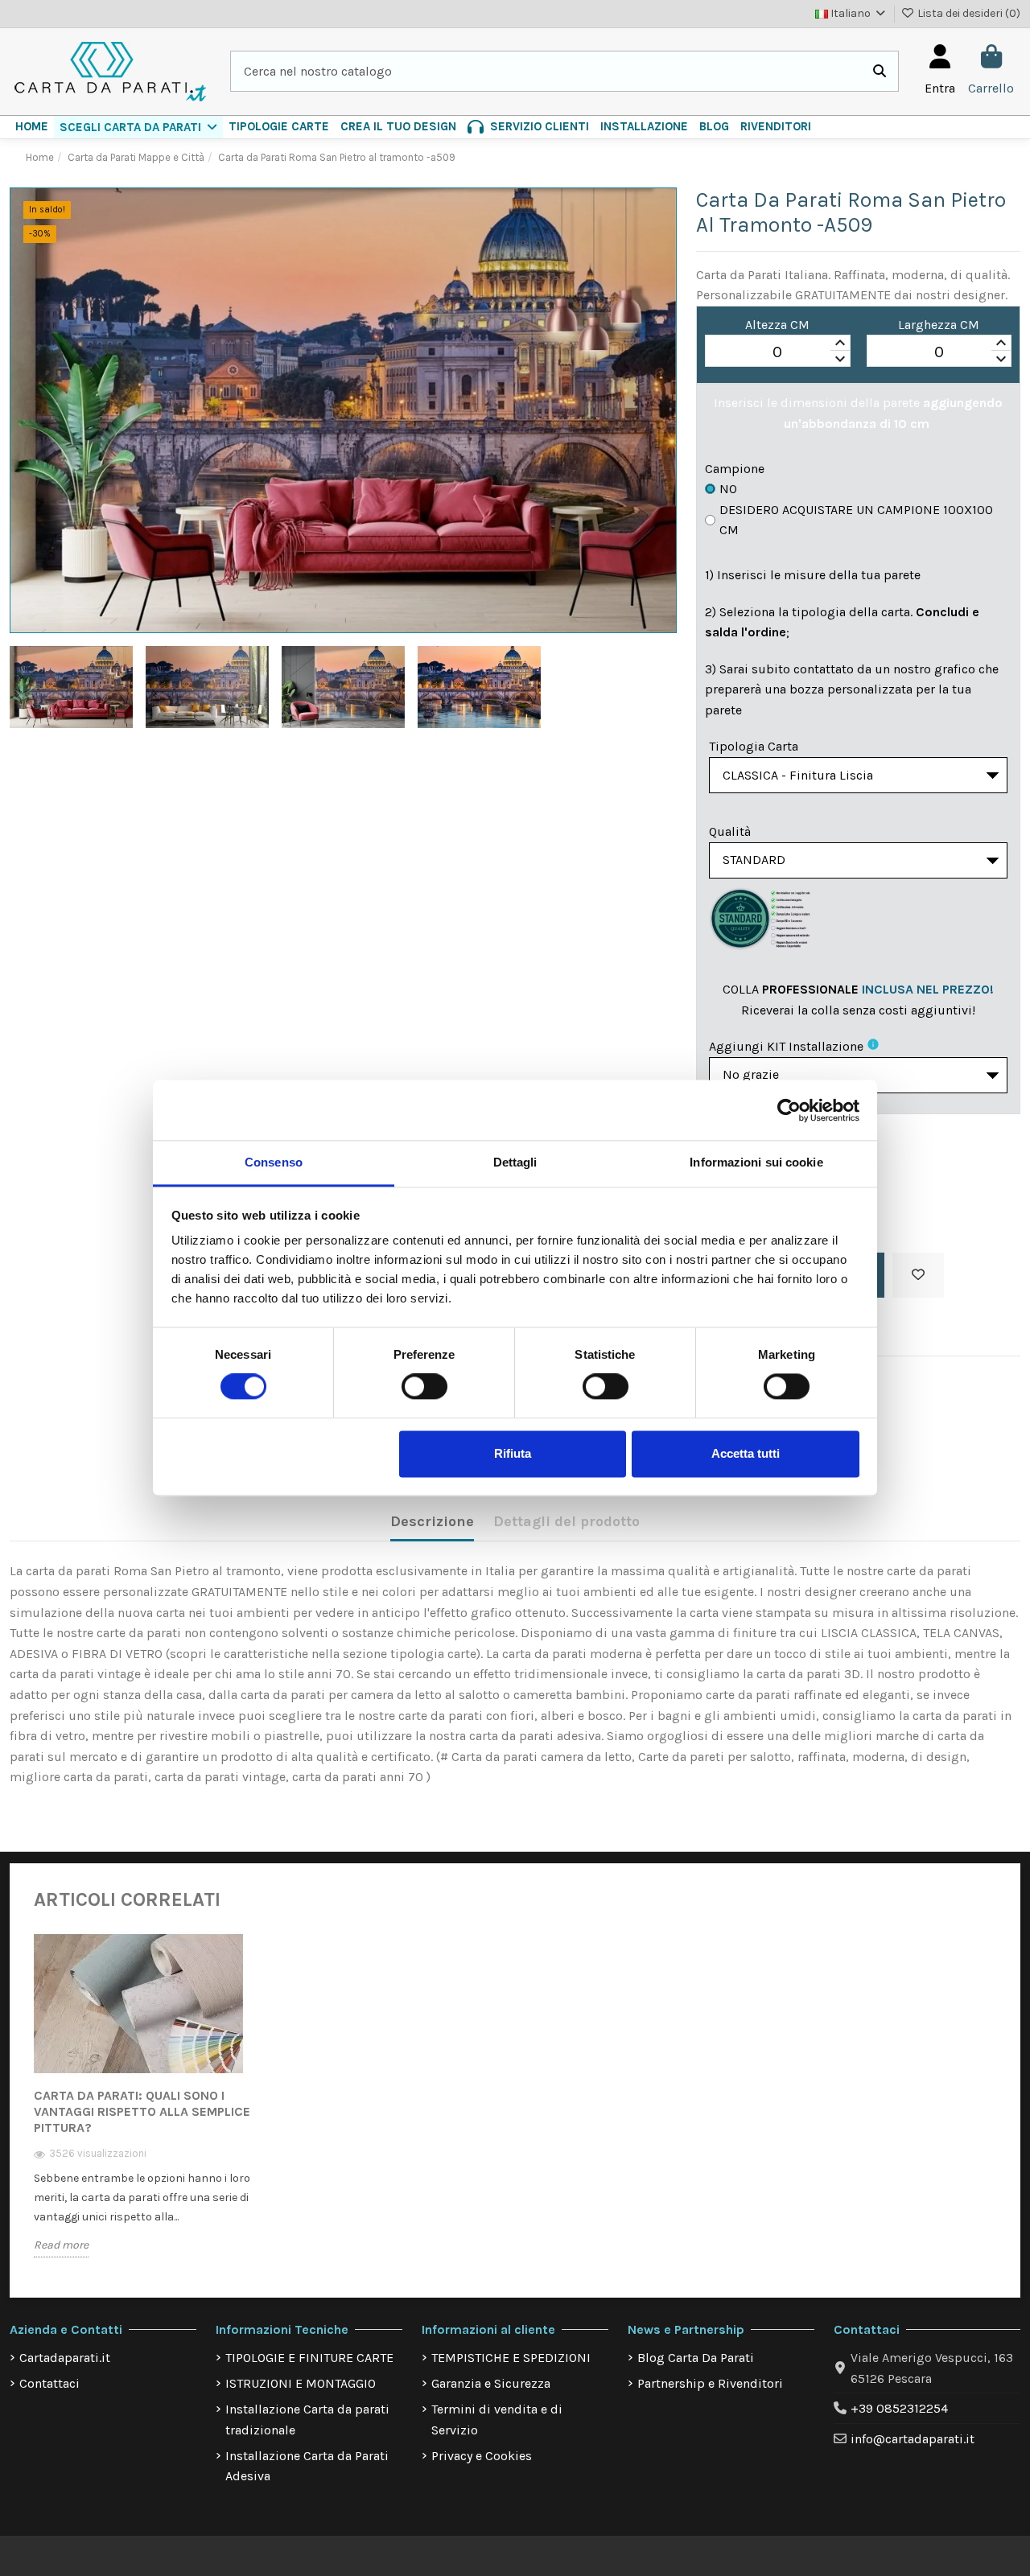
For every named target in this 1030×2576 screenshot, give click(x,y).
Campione (735, 469)
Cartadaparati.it (65, 2358)
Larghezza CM (939, 325)
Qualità (730, 831)
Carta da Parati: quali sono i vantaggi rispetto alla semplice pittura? (142, 2111)
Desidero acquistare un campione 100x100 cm (856, 520)
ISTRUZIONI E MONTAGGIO (301, 2383)
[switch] (424, 1387)
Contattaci (49, 2383)
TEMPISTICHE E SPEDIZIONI (511, 2358)
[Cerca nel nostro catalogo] (880, 72)
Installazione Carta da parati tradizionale (307, 2420)
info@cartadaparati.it (913, 2439)
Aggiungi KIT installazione (786, 1046)
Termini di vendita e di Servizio (497, 2420)
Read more (61, 2245)
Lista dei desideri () (968, 13)
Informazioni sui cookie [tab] (756, 1162)
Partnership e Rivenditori (710, 2383)
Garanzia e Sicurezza (491, 2383)
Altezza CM (777, 325)
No (728, 489)
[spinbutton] (777, 352)
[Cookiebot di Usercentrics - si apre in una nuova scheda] (789, 1110)
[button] (138, 127)
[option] (145, 2107)
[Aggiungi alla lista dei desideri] (918, 1275)
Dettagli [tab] (515, 1162)
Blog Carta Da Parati (696, 2358)
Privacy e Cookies (482, 2456)
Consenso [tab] (274, 1162)
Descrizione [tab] (432, 1521)
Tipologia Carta (754, 746)
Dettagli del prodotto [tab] (566, 1521)
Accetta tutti (746, 1453)
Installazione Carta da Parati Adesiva (307, 2466)
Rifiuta (513, 1453)
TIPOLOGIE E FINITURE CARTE (309, 2358)
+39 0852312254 (899, 2408)
